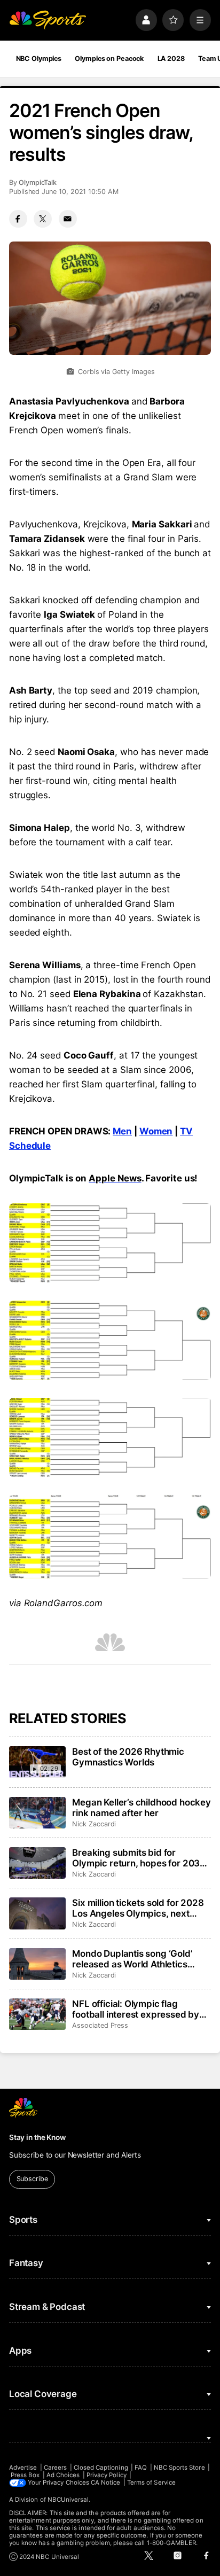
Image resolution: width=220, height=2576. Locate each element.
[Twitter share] (43, 219)
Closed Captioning (101, 2468)
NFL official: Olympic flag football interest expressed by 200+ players (136, 2009)
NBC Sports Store (179, 2468)
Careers (55, 2468)
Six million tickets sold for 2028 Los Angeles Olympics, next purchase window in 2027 (138, 1908)
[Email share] (68, 219)
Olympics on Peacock (109, 59)
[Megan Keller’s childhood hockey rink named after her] (37, 1813)
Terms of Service (151, 2482)
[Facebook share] (18, 219)
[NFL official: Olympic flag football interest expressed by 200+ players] (37, 2014)
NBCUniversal (68, 2500)
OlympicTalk (38, 182)
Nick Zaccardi (94, 1824)
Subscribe (32, 2179)
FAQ (141, 2468)
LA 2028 (171, 59)
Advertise (23, 2468)
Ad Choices (63, 2475)
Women (156, 1131)
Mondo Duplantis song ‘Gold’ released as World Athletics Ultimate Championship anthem (138, 1959)
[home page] (48, 20)
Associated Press (100, 2025)
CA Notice (106, 2482)
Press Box (25, 2475)
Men (122, 1131)
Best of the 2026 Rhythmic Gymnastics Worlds (128, 1757)
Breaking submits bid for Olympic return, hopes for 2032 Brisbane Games (139, 1858)
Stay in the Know (37, 2137)
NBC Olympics (39, 59)
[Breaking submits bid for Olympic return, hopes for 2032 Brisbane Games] (37, 1863)
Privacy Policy (107, 2475)
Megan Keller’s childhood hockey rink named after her (142, 1808)
